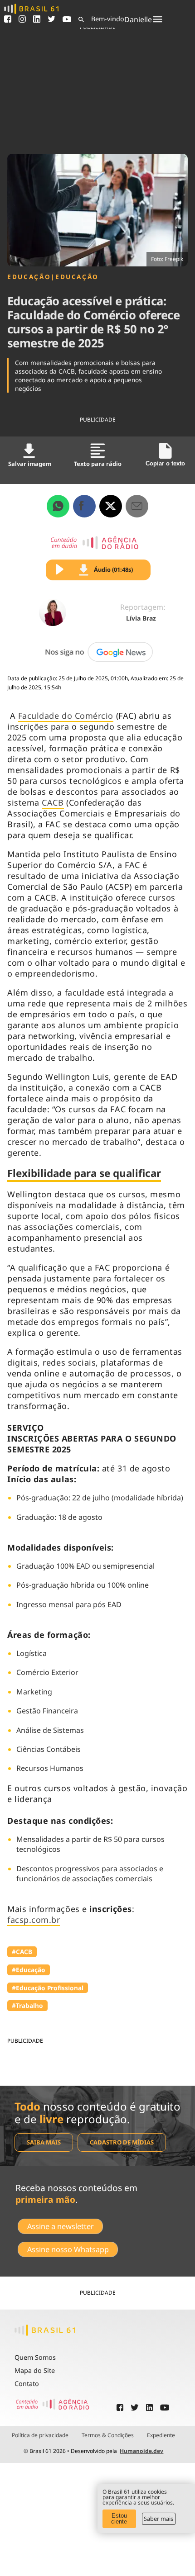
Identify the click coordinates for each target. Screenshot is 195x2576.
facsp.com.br (34, 1920)
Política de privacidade (40, 2435)
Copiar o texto (165, 463)
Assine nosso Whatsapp (68, 2249)
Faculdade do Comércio (66, 716)
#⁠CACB (22, 1952)
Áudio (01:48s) (113, 569)
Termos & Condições (108, 2435)
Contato (27, 2384)
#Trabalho (27, 2005)
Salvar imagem (30, 464)
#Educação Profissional (48, 1988)
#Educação (29, 1970)
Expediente (161, 2435)
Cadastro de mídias (122, 2142)
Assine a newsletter (61, 2226)
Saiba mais (44, 2142)
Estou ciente (119, 2519)
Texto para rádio (98, 464)
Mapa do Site (35, 2370)
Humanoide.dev (141, 2451)
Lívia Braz (141, 618)
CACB (53, 802)
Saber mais (158, 2519)
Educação (29, 277)
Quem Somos (35, 2357)
